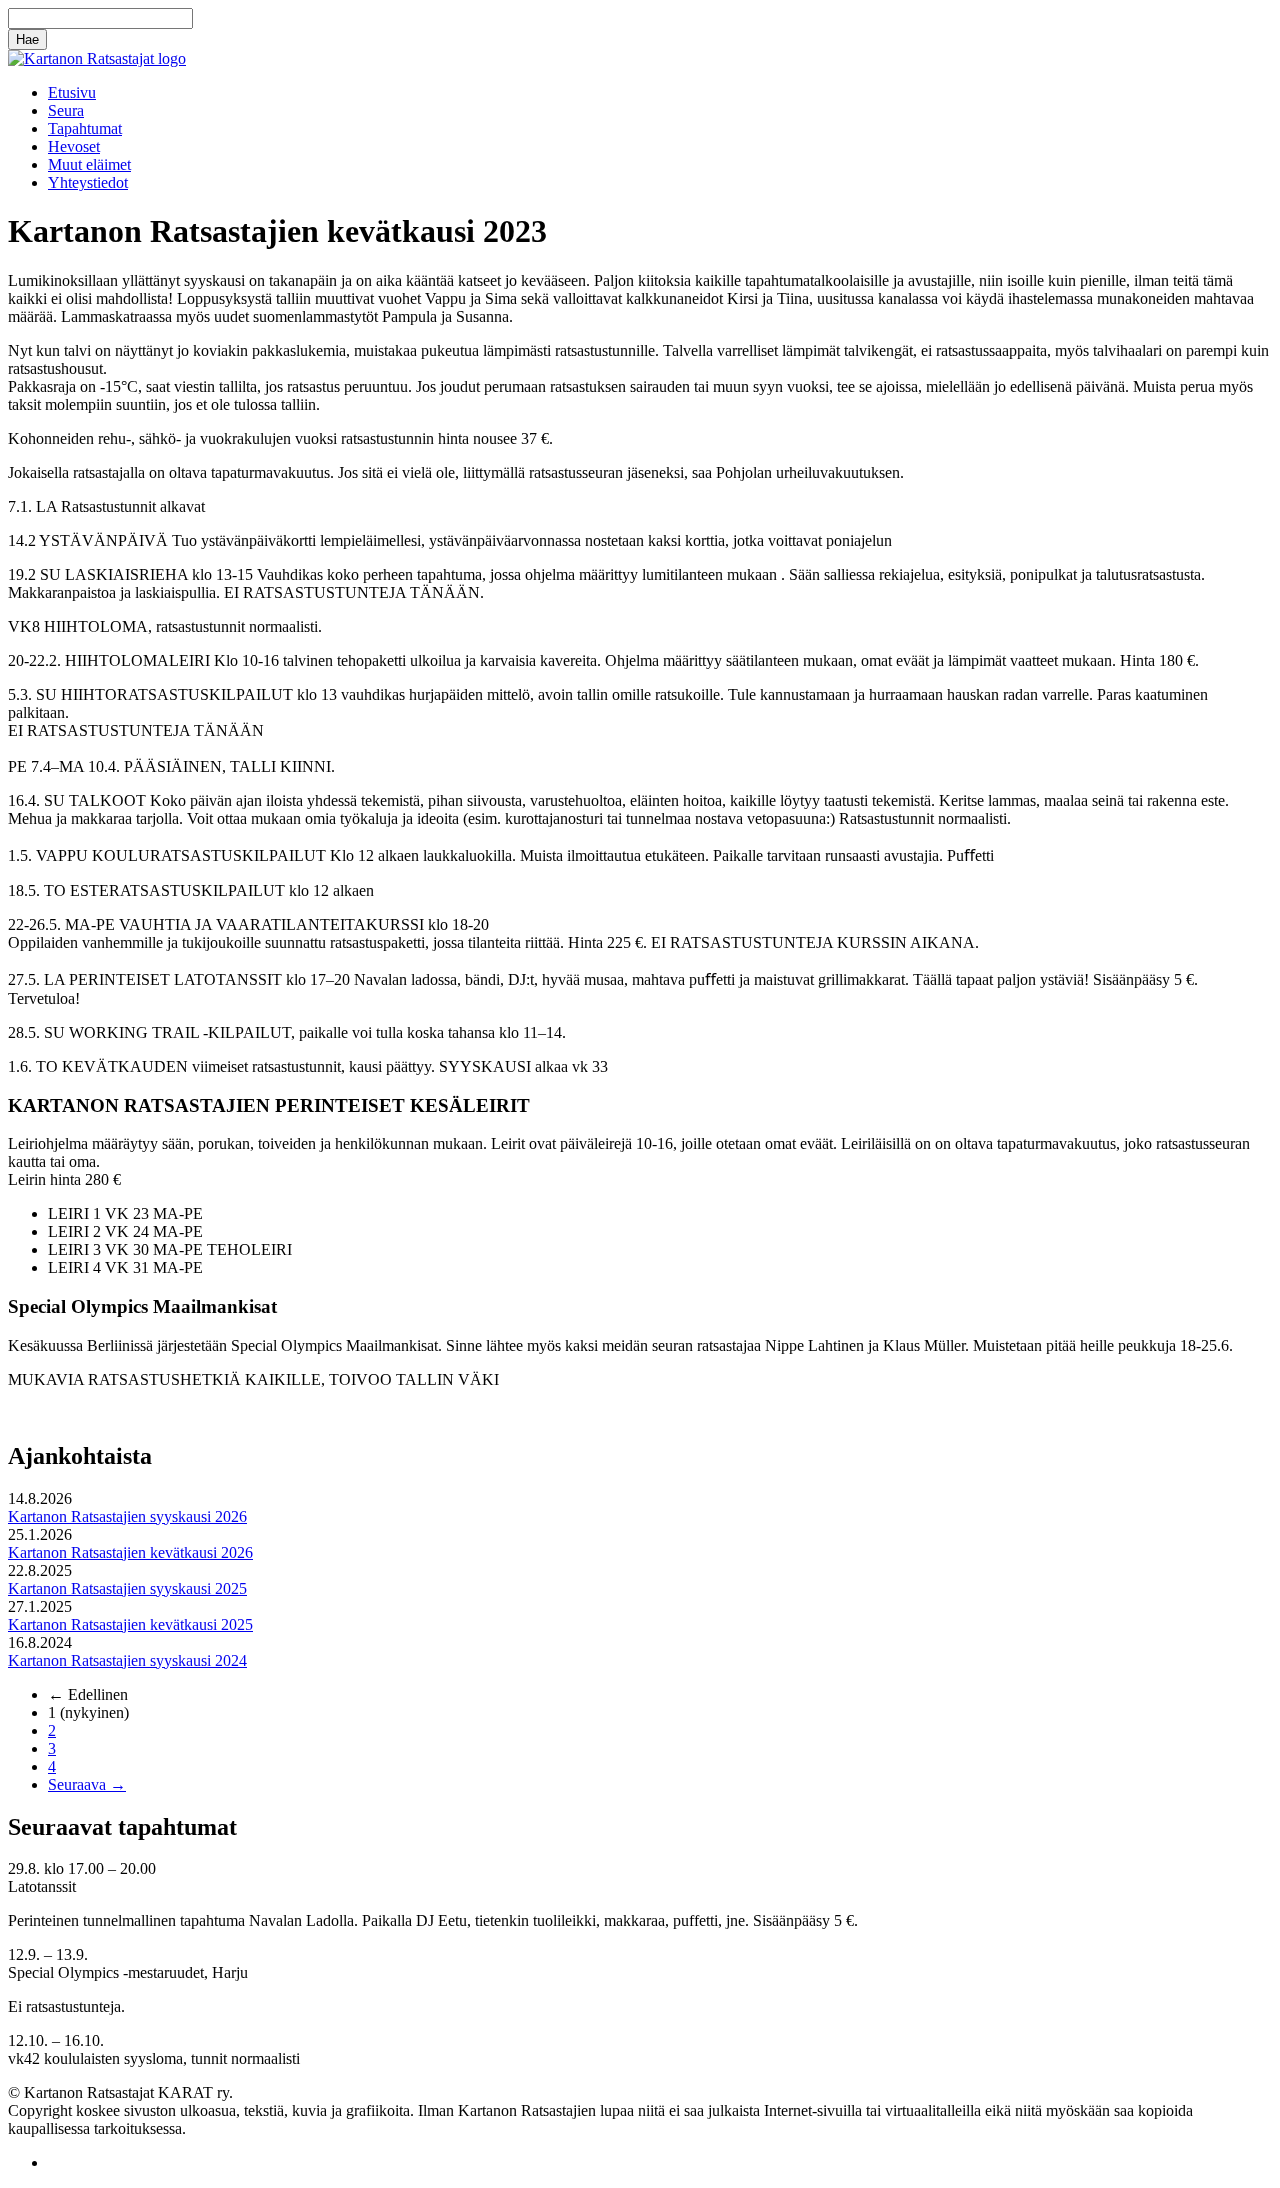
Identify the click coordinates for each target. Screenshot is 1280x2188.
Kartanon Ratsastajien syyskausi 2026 (127, 1516)
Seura (66, 110)
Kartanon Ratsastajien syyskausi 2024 (127, 1660)
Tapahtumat (85, 128)
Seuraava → (87, 1784)
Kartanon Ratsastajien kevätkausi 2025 (130, 1624)
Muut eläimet (89, 164)
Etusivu (72, 92)
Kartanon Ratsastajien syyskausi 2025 (127, 1588)
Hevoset (74, 146)
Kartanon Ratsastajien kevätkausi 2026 (130, 1552)
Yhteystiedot (88, 182)
